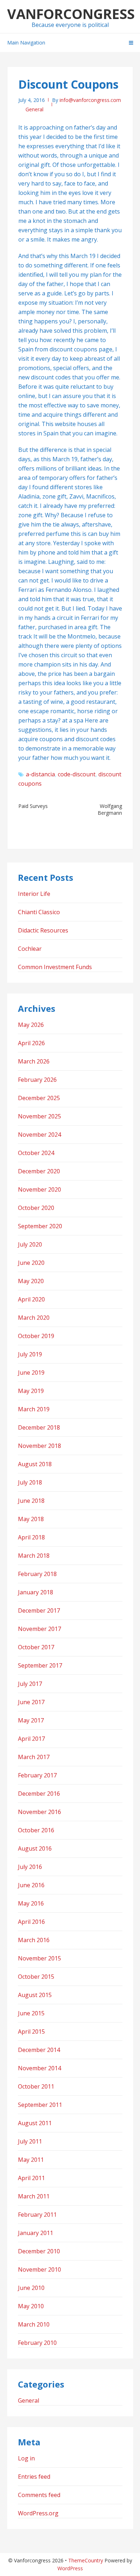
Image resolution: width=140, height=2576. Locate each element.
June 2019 (31, 1373)
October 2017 (36, 1647)
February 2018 (37, 1574)
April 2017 (31, 1739)
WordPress (70, 2568)
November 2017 (39, 1629)
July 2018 (30, 1482)
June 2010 (31, 2288)
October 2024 (36, 1153)
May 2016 (31, 1903)
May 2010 (31, 2306)
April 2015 (31, 2032)
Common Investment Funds (55, 967)
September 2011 (40, 2105)
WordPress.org (38, 2513)
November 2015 (39, 1958)
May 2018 (31, 1519)
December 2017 (39, 1610)
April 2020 (31, 1299)
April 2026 (31, 1043)
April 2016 (31, 1922)
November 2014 (39, 2068)
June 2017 (31, 1702)
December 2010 (39, 2251)
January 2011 (36, 2233)
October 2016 (36, 1830)
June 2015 (31, 2013)
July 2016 (30, 1867)
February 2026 (37, 1080)
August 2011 (35, 2123)
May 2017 (31, 1720)
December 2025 (39, 1098)
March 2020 (34, 1318)
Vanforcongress (71, 14)
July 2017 (30, 1684)
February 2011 (37, 2215)
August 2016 (35, 1848)
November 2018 (39, 1446)
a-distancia (40, 774)
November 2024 (39, 1135)
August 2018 (35, 1464)
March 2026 (34, 1061)
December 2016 (39, 1794)
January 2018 (36, 1592)
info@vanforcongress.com (90, 100)
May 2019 (31, 1391)
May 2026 (31, 1025)
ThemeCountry (86, 2560)
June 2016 (31, 1885)
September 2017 (40, 1665)
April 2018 (31, 1537)
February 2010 (37, 2343)
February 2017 (37, 1775)
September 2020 (40, 1226)
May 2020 (31, 1281)
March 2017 (34, 1757)
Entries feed (34, 2477)
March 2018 (34, 1556)
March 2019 (34, 1409)
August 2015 (35, 1995)
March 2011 (34, 2196)
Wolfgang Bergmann (110, 809)
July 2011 (30, 2141)
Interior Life (34, 894)
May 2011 (31, 2160)
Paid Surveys (33, 806)
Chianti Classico (39, 912)
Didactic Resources (43, 930)
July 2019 (30, 1354)
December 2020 (39, 1171)
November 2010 (39, 2269)
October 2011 (36, 2086)
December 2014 (39, 2050)
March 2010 (34, 2324)
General (34, 109)
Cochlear (30, 949)
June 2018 (31, 1501)
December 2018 (39, 1427)
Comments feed (39, 2495)
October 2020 (36, 1208)
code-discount (77, 774)
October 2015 (36, 1977)
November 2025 (39, 1116)
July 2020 (30, 1244)
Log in (26, 2458)
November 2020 (39, 1189)
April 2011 (31, 2178)
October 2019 (36, 1336)
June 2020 (31, 1263)
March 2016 (34, 1940)
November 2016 (39, 1812)
